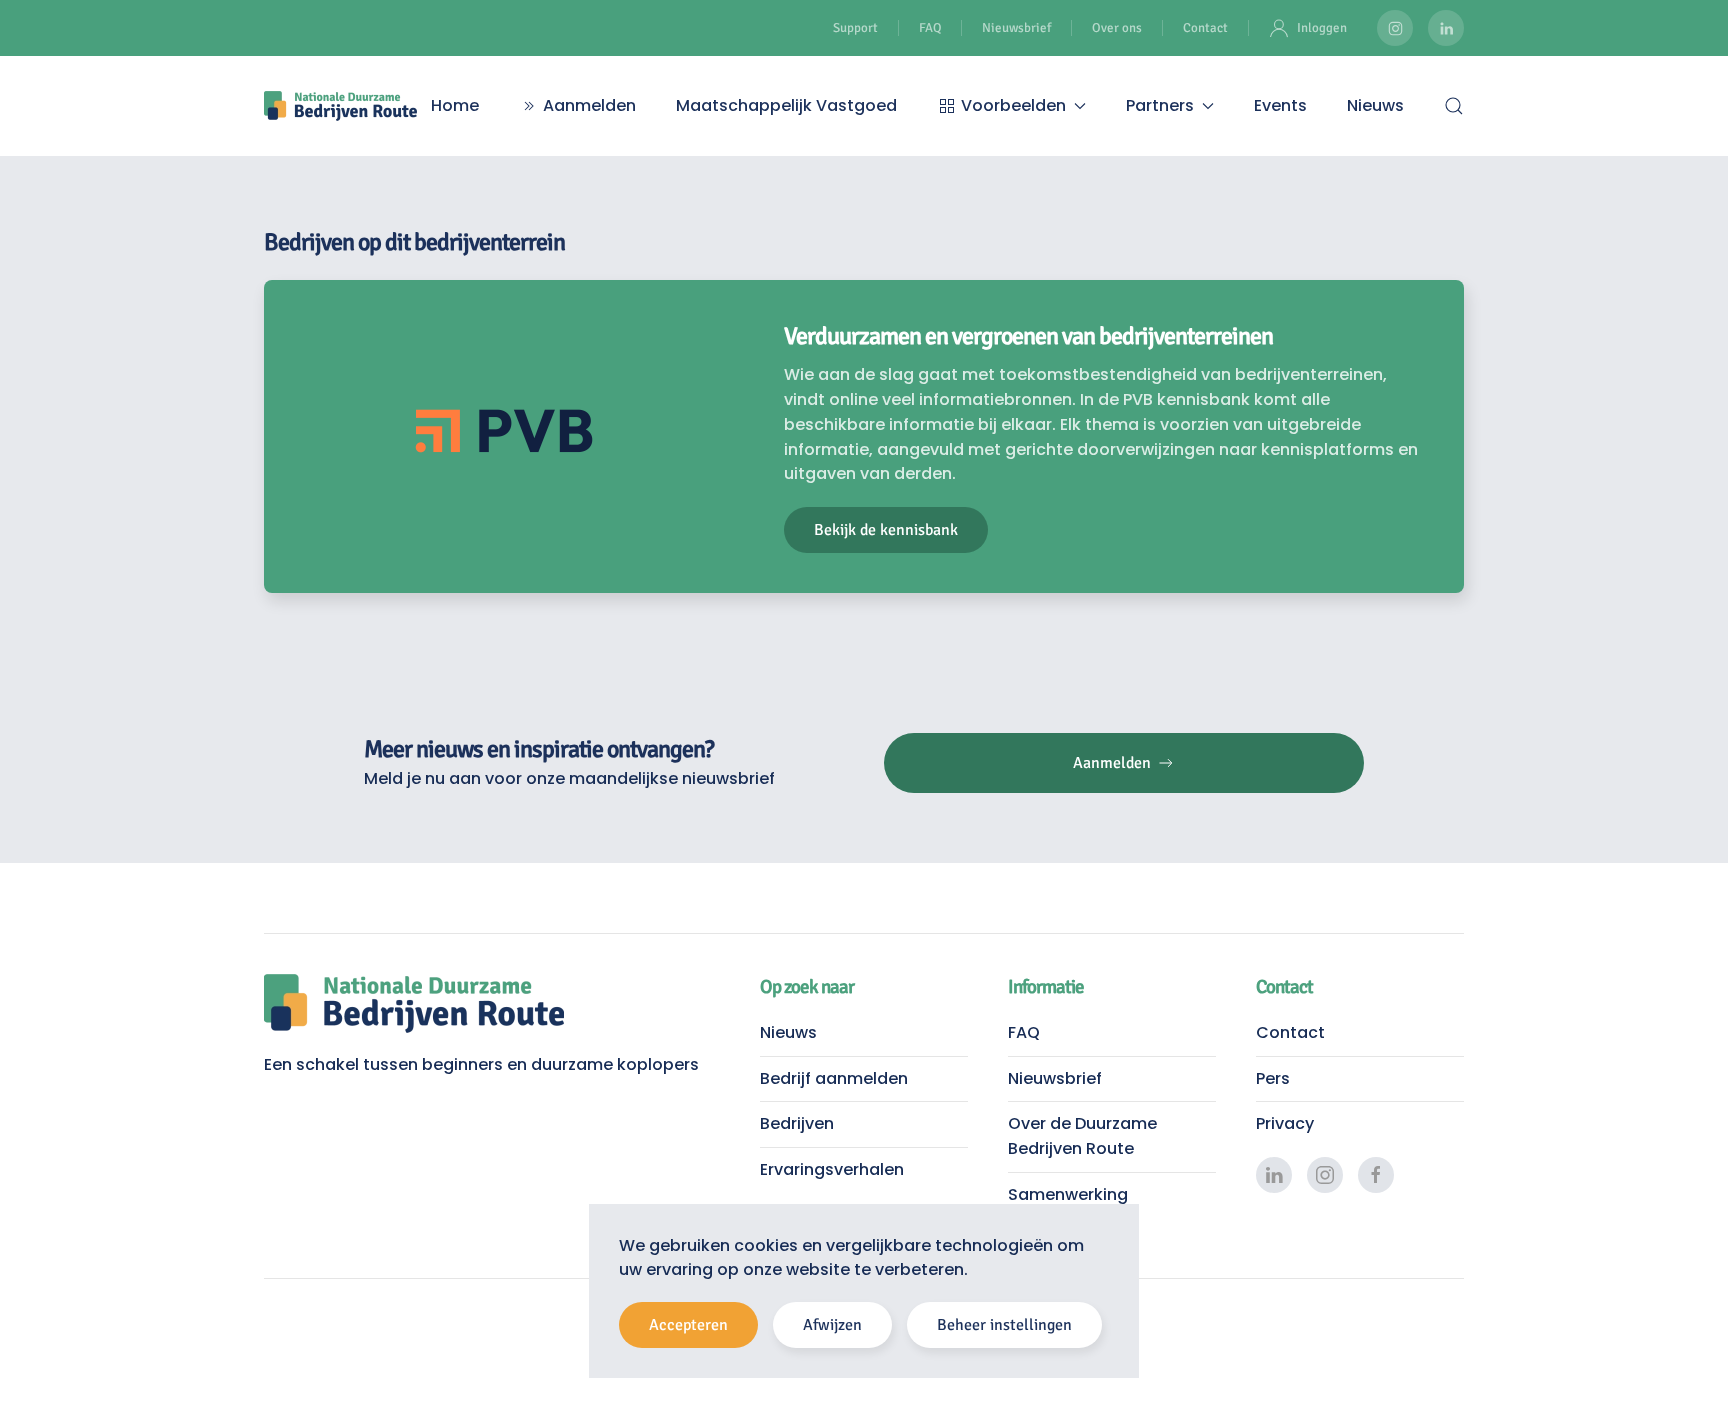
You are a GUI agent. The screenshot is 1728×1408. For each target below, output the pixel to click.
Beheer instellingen (1004, 1325)
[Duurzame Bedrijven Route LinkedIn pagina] (1446, 28)
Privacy (1285, 1123)
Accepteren (688, 1325)
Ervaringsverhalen (832, 1169)
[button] (1454, 106)
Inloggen (1322, 28)
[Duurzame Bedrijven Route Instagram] (1395, 28)
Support (855, 28)
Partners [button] (1160, 105)
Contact (1205, 28)
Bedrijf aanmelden (834, 1078)
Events (1280, 105)
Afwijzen (832, 1325)
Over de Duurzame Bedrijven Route (1082, 1136)
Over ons (1117, 28)
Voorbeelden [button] (1013, 105)
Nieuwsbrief (1016, 28)
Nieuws (1375, 105)
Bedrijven (797, 1123)
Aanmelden (589, 105)
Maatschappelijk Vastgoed (786, 105)
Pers (1273, 1078)
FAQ (930, 28)
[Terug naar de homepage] (340, 106)
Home (455, 105)
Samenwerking (1068, 1194)
